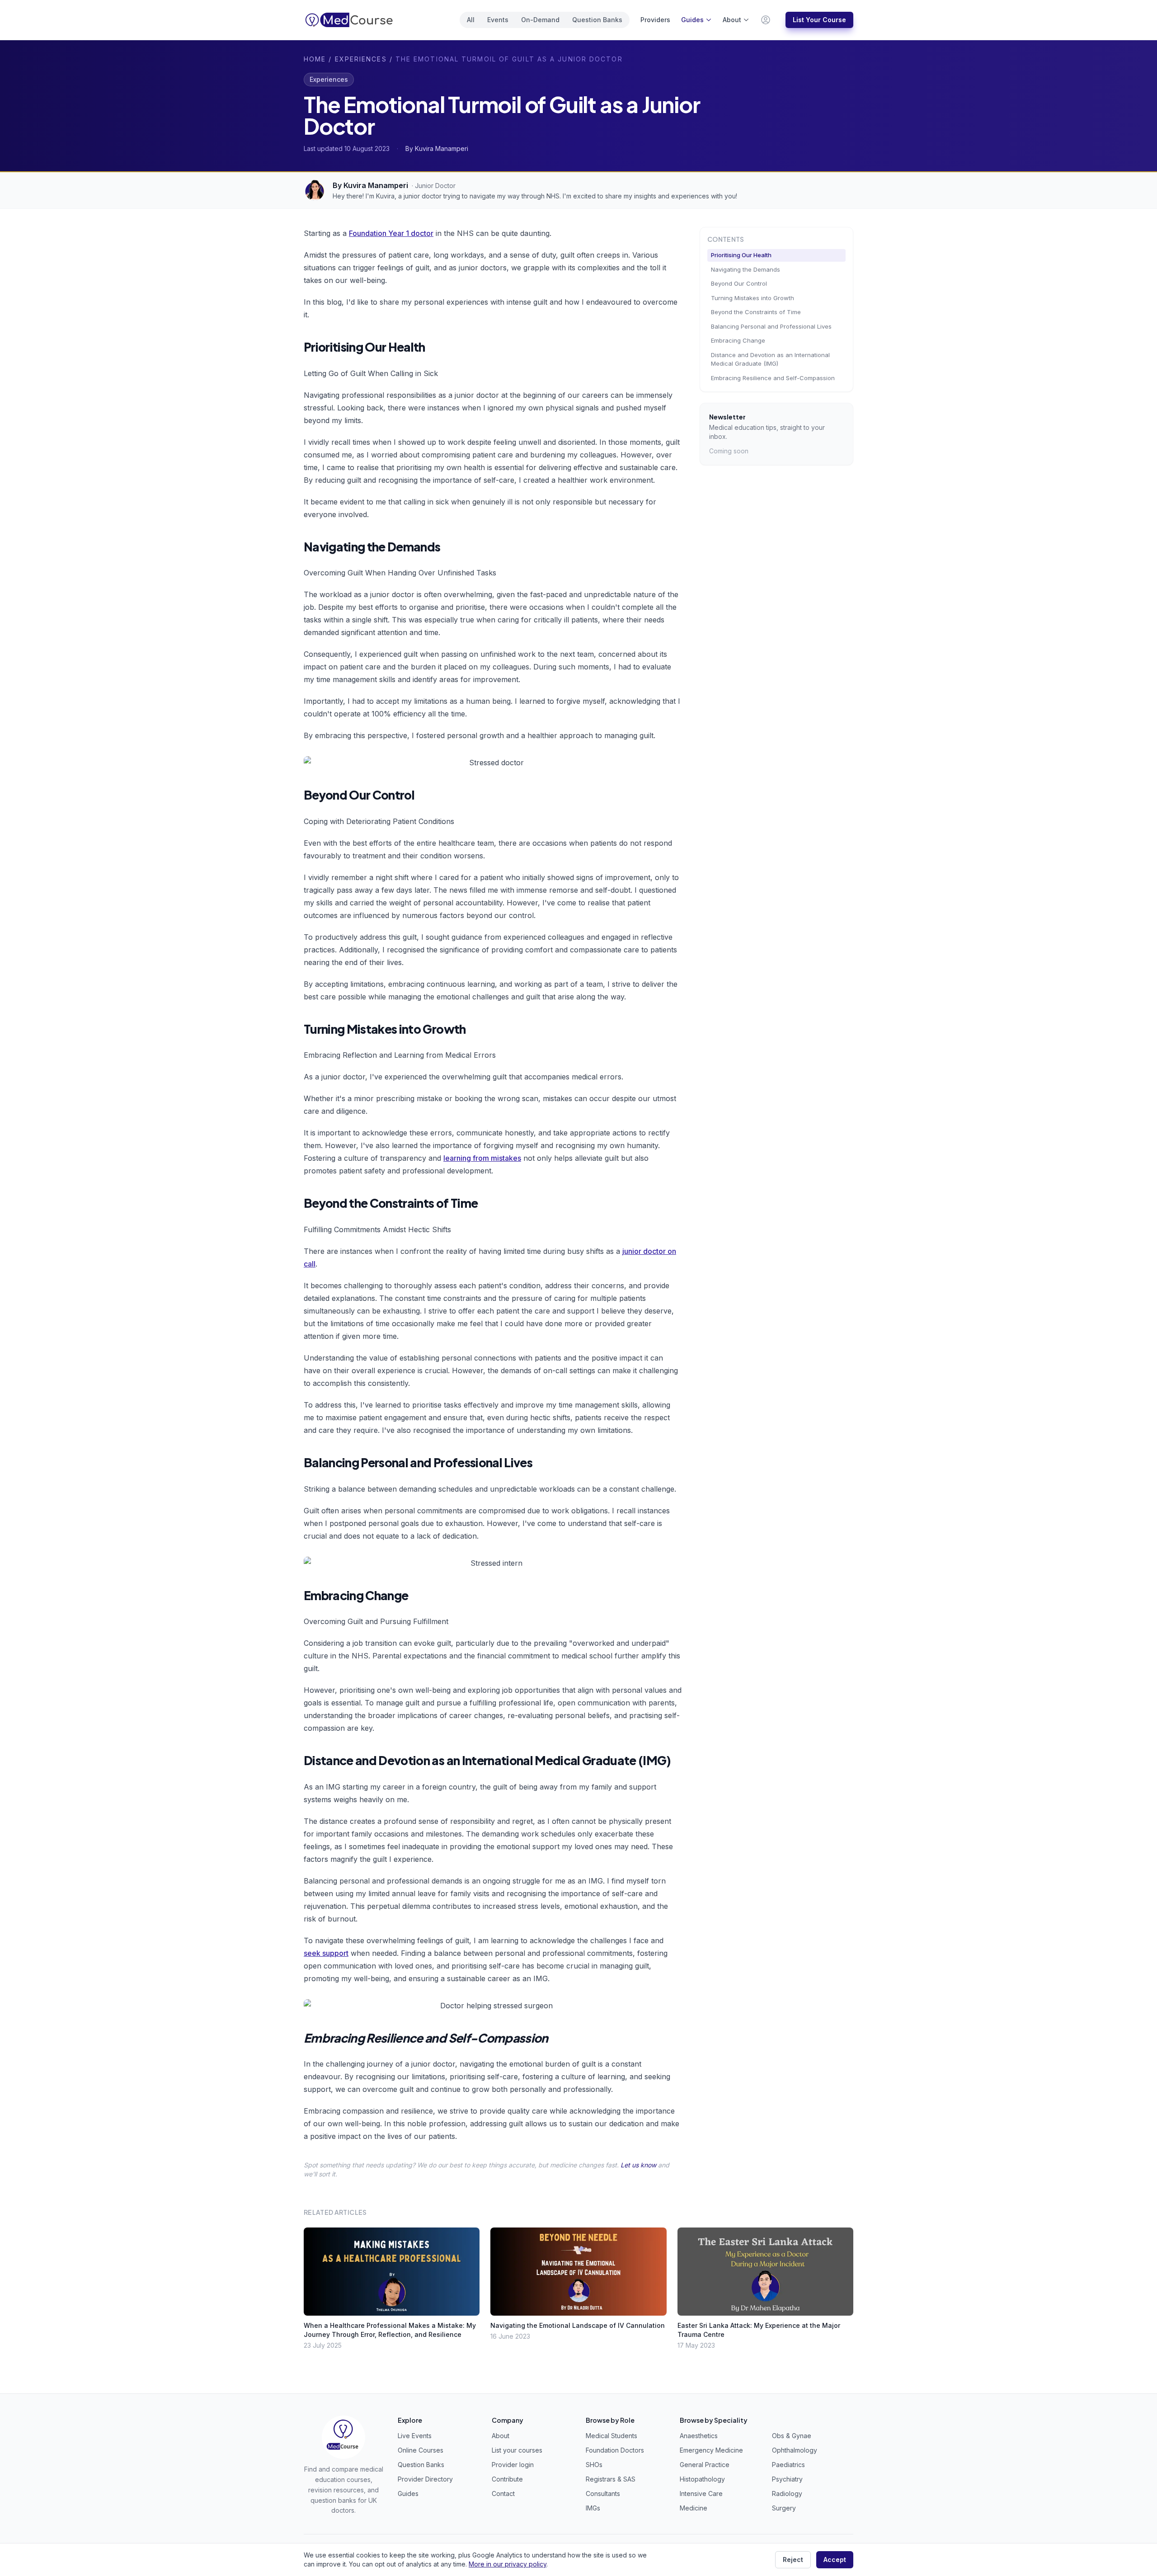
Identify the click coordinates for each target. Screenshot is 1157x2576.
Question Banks (597, 20)
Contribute (507, 2479)
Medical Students (611, 2436)
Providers (655, 20)
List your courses (517, 2450)
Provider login (513, 2465)
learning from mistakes (482, 1158)
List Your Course (819, 20)
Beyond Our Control (739, 283)
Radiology (787, 2494)
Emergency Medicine (711, 2450)
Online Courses (421, 2450)
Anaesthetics (699, 2436)
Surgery (784, 2508)
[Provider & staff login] (766, 20)
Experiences (361, 59)
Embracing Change (738, 340)
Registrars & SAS (611, 2479)
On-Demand (540, 20)
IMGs (593, 2508)
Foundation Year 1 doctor (391, 233)
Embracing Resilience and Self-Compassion (773, 378)
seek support (326, 1953)
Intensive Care (701, 2494)
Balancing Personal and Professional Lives (771, 326)
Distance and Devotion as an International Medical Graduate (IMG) (770, 359)
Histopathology (702, 2479)
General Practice (705, 2465)
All (471, 20)
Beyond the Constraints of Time (756, 312)
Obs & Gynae (792, 2436)
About (732, 20)
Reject (793, 2560)
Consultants (603, 2494)
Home (315, 59)
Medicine (694, 2508)
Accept (835, 2560)
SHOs (594, 2465)
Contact (503, 2494)
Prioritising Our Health (741, 255)
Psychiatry (787, 2479)
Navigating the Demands (745, 269)
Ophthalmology (795, 2450)
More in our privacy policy (508, 2564)
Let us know (638, 2165)
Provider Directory (425, 2479)
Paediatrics (788, 2465)
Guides (692, 20)
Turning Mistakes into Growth (753, 298)
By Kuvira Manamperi (370, 185)
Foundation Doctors (615, 2450)
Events (498, 20)
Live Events (415, 2436)
